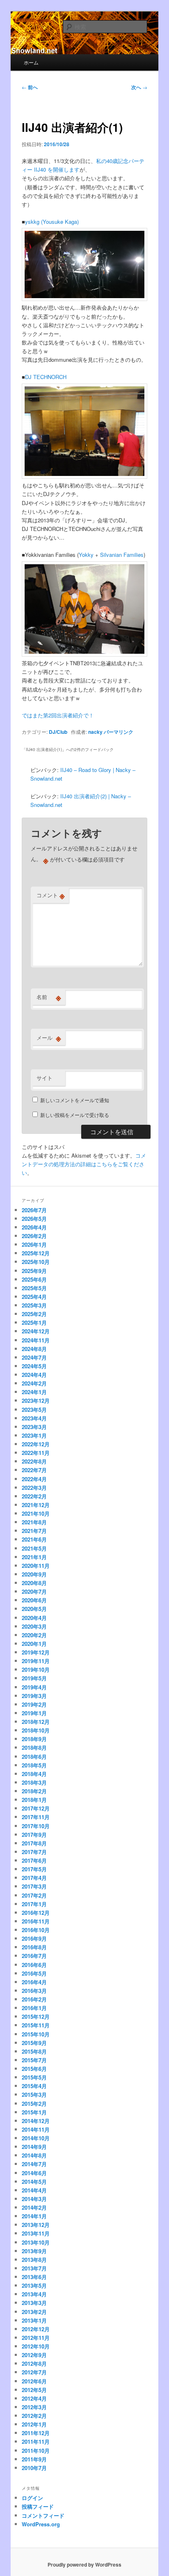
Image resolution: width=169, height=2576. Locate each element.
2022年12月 (36, 1444)
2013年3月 (34, 2303)
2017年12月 (36, 1808)
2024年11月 (36, 1340)
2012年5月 (34, 2390)
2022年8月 (34, 1461)
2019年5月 (34, 1678)
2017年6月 (34, 1860)
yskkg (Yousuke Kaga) (52, 222)
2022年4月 (34, 1479)
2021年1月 (34, 1557)
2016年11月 (36, 1921)
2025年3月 (34, 1305)
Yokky (86, 555)
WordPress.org (41, 2524)
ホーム (31, 62)
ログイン (32, 2498)
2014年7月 (34, 2164)
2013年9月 (34, 2251)
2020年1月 (34, 1644)
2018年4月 (34, 1774)
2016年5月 (34, 1973)
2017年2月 (34, 1895)
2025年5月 (34, 1288)
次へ (139, 87)
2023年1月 (34, 1435)
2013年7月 (34, 2268)
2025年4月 (34, 1297)
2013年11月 (36, 2233)
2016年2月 (34, 1999)
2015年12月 (36, 2016)
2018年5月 (34, 1765)
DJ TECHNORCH (46, 377)
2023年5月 (34, 1410)
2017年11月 (36, 1817)
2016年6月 (34, 1965)
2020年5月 (34, 1609)
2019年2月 (34, 1704)
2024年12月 (36, 1331)
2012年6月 (34, 2381)
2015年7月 (34, 2060)
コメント (51, 895)
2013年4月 (34, 2294)
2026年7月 (34, 1210)
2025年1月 (34, 1322)
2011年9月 (34, 2459)
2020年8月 (34, 1583)
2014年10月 (36, 2138)
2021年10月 (36, 1513)
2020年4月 (34, 1618)
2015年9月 (34, 2043)
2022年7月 (34, 1470)
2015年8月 (34, 2051)
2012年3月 (34, 2407)
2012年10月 (36, 2346)
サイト (45, 1078)
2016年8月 (34, 1947)
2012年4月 (34, 2398)
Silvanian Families (122, 555)
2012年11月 (36, 2338)
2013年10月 (36, 2242)
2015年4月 (34, 2086)
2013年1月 (34, 2320)
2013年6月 (34, 2277)
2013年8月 (34, 2260)
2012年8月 (34, 2363)
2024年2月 (34, 1383)
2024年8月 (34, 1349)
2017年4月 (34, 1878)
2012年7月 (34, 2372)
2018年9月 (34, 1739)
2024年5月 (34, 1366)
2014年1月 (34, 2216)
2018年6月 (34, 1757)
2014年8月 (34, 2155)
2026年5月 (34, 1219)
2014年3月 (34, 2199)
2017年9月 (34, 1835)
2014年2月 (34, 2207)
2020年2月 (34, 1635)
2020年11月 (36, 1566)
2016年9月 (34, 1938)
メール (49, 1038)
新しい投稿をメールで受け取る (75, 1115)
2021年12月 (36, 1505)
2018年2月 (34, 1791)
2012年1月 (34, 2424)
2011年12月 (36, 2433)
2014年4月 (34, 2190)
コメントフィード (43, 2515)
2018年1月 (34, 1800)
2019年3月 (34, 1696)
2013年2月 (34, 2312)
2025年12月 (36, 1253)
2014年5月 (34, 2182)
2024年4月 (34, 1375)
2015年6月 (34, 2069)
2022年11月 (36, 1453)
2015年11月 (36, 2025)
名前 (49, 997)
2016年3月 (34, 1991)
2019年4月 (34, 1687)
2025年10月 (36, 1262)
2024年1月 (34, 1392)
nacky (95, 732)
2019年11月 (36, 1661)
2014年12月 (36, 2121)
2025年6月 (34, 1279)
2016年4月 (34, 1982)
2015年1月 (34, 2112)
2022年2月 (34, 1496)
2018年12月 (36, 1722)
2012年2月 (34, 2416)
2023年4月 (34, 1418)
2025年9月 (34, 1271)
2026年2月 (34, 1236)
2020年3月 (34, 1626)
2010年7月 (34, 2468)
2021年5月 (34, 1548)
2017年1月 (34, 1904)
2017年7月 (34, 1852)
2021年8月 (34, 1522)
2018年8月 (34, 1748)
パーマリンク (119, 732)
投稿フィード (38, 2506)
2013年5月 (34, 2285)
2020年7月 (34, 1591)
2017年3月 (34, 1886)
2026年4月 (34, 1227)
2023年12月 (36, 1401)
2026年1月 (34, 1244)
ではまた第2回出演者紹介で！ (58, 715)
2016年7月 (34, 1956)
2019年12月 (36, 1652)
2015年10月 (36, 2034)
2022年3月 (34, 1488)
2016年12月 (36, 1913)
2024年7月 (34, 1357)
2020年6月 (34, 1600)
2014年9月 (34, 2147)
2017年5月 (34, 1869)
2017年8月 (34, 1843)
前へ (30, 87)
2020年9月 (34, 1574)
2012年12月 (36, 2329)
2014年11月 (36, 2129)
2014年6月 (34, 2173)
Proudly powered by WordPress (84, 2565)
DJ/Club (58, 732)
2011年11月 (36, 2442)
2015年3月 (34, 2095)
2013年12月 (36, 2225)
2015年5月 (34, 2077)
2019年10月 (36, 1669)
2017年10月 (36, 1826)
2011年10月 (36, 2451)
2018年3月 (34, 1782)
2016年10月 (36, 1930)
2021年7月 (34, 1531)
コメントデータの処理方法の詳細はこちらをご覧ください (84, 1164)
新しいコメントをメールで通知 (75, 1100)
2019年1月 (34, 1713)
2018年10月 (36, 1730)
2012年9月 (34, 2355)
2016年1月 (34, 2008)
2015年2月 (34, 2104)
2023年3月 (34, 1427)
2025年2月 (34, 1314)
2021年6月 (34, 1539)
